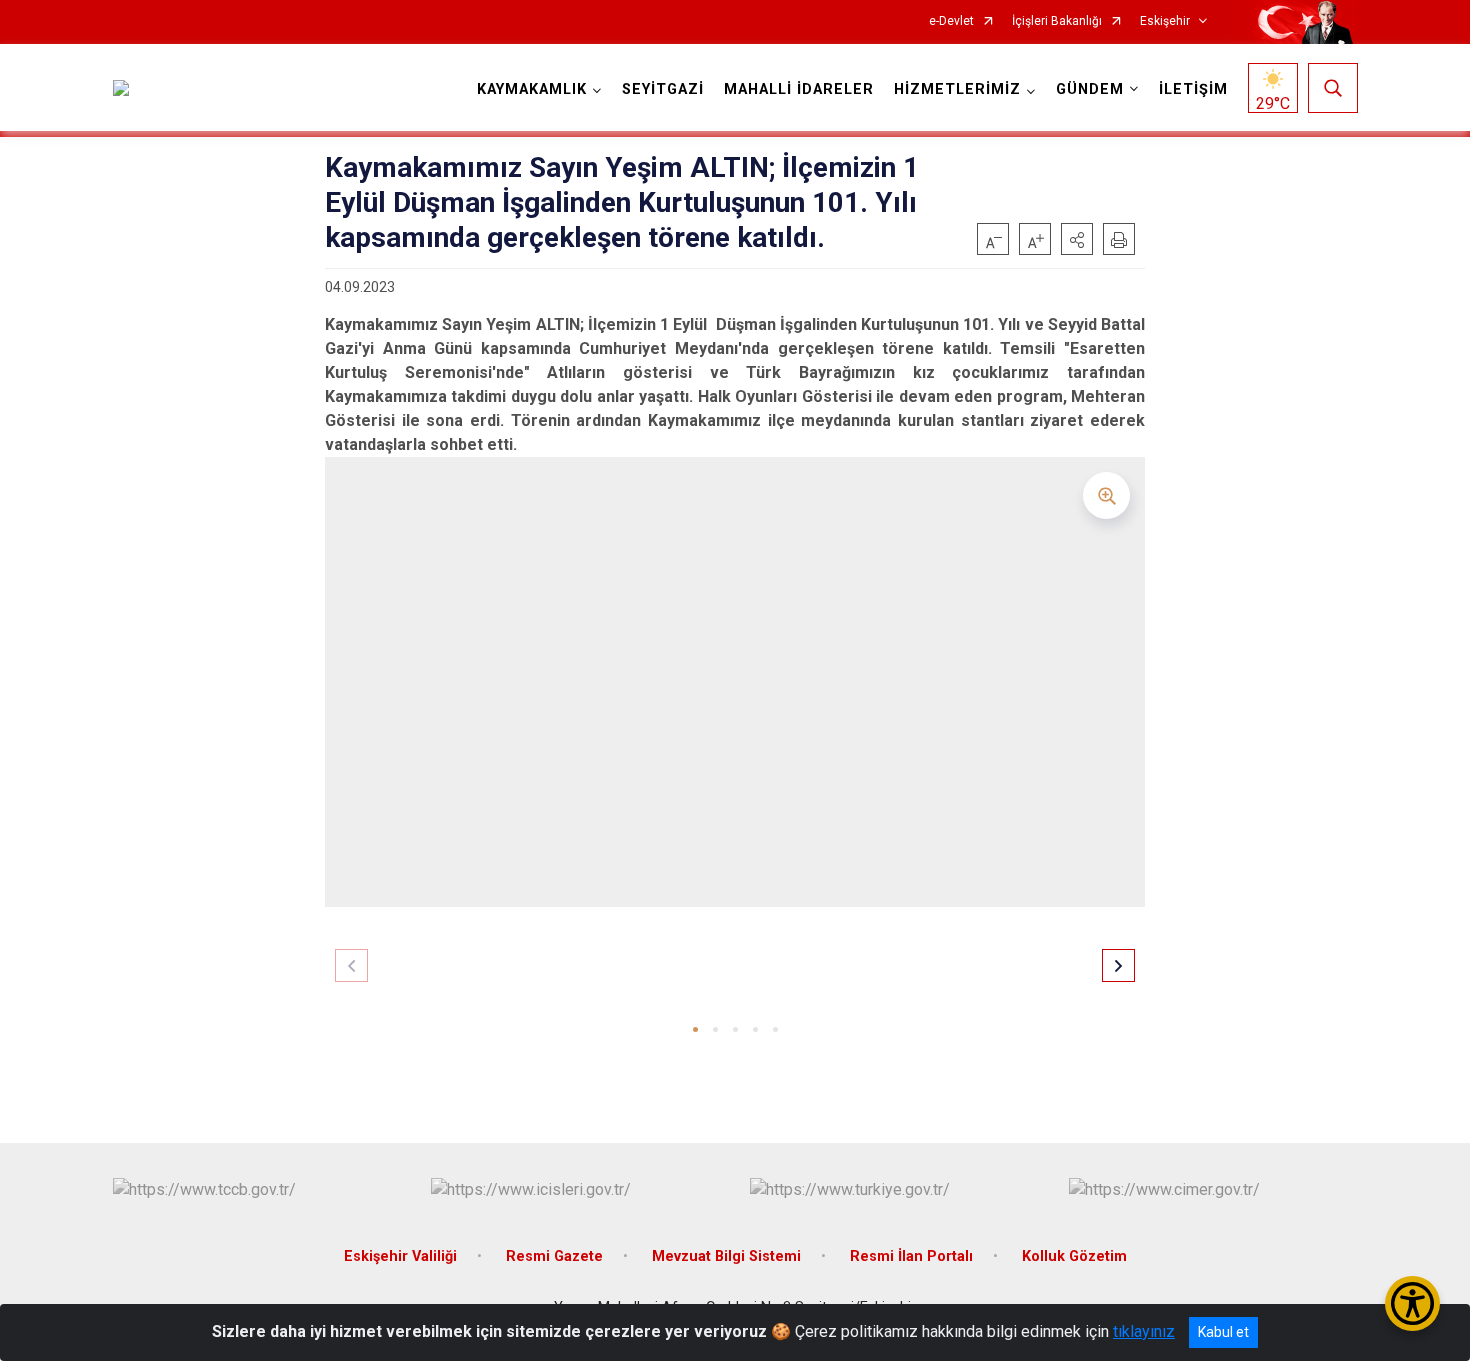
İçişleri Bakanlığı (1057, 21)
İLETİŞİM (1193, 89)
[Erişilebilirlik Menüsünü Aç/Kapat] (1412, 1303)
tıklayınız (1144, 1331)
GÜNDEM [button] (1090, 89)
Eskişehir (1165, 21)
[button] (1077, 239)
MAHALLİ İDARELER (799, 89)
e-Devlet (951, 21)
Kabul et (1223, 1332)
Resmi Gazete (554, 1256)
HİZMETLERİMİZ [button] (957, 89)
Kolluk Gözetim (1074, 1256)
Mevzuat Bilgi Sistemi (726, 1256)
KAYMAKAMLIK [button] (532, 89)
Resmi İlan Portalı (911, 1256)
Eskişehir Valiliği (400, 1256)
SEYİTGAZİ (663, 89)
